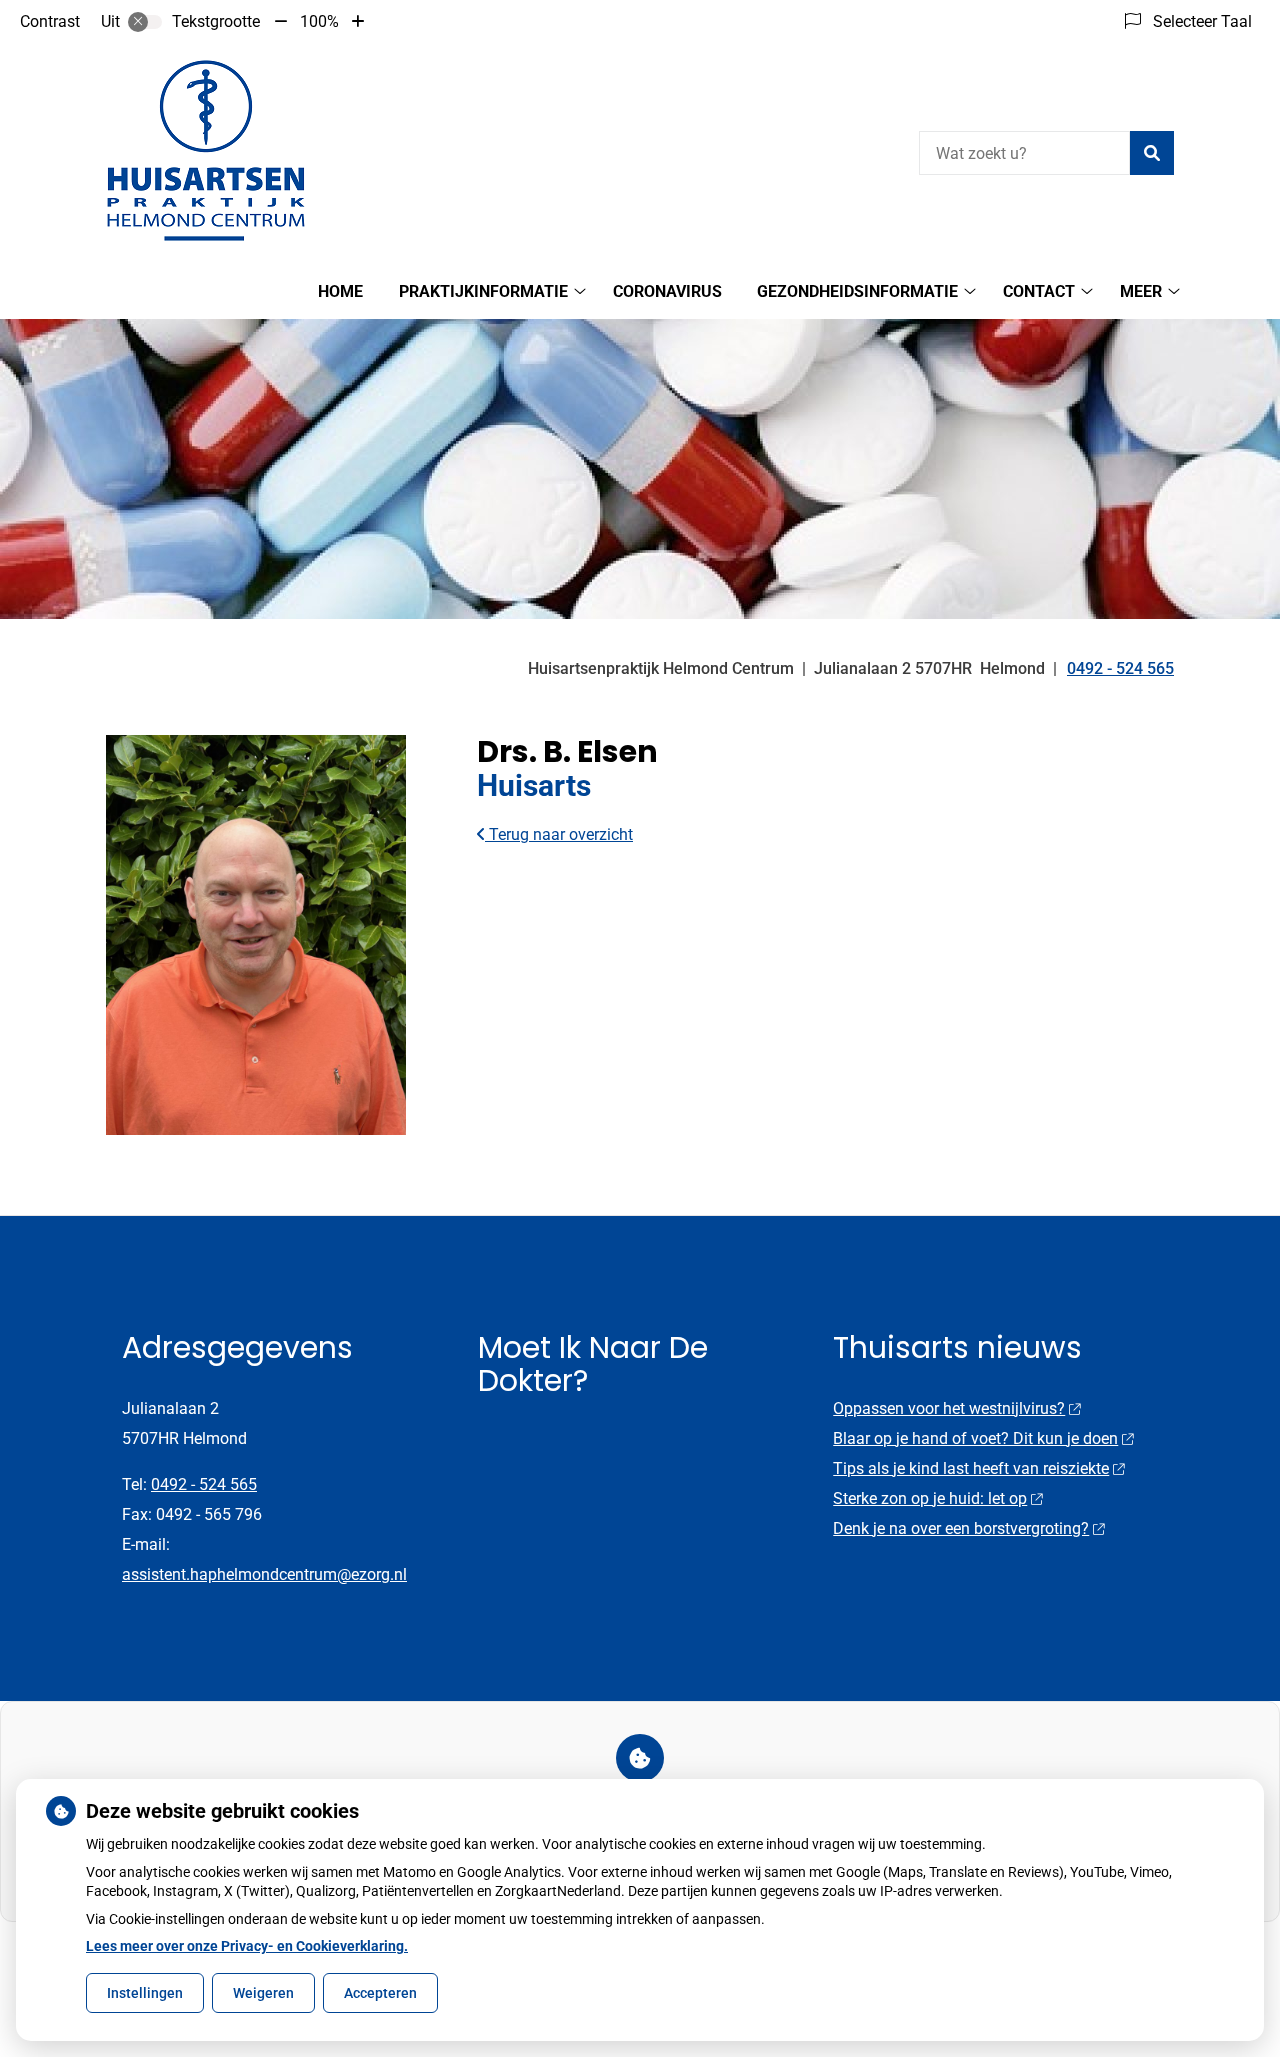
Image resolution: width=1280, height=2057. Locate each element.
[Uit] (145, 22)
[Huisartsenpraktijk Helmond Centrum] (206, 150)
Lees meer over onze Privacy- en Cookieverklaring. (247, 1946)
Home (340, 291)
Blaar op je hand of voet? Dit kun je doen (975, 1438)
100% (319, 21)
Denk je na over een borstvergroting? (961, 1528)
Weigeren (263, 1993)
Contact (1039, 291)
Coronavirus (667, 291)
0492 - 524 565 (204, 1484)
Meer (1141, 291)
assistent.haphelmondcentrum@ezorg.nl (264, 1574)
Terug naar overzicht (559, 834)
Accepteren (380, 1993)
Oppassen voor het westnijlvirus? (949, 1408)
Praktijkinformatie (483, 291)
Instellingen (145, 1993)
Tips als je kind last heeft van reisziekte (971, 1468)
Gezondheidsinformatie (857, 291)
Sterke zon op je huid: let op (930, 1498)
